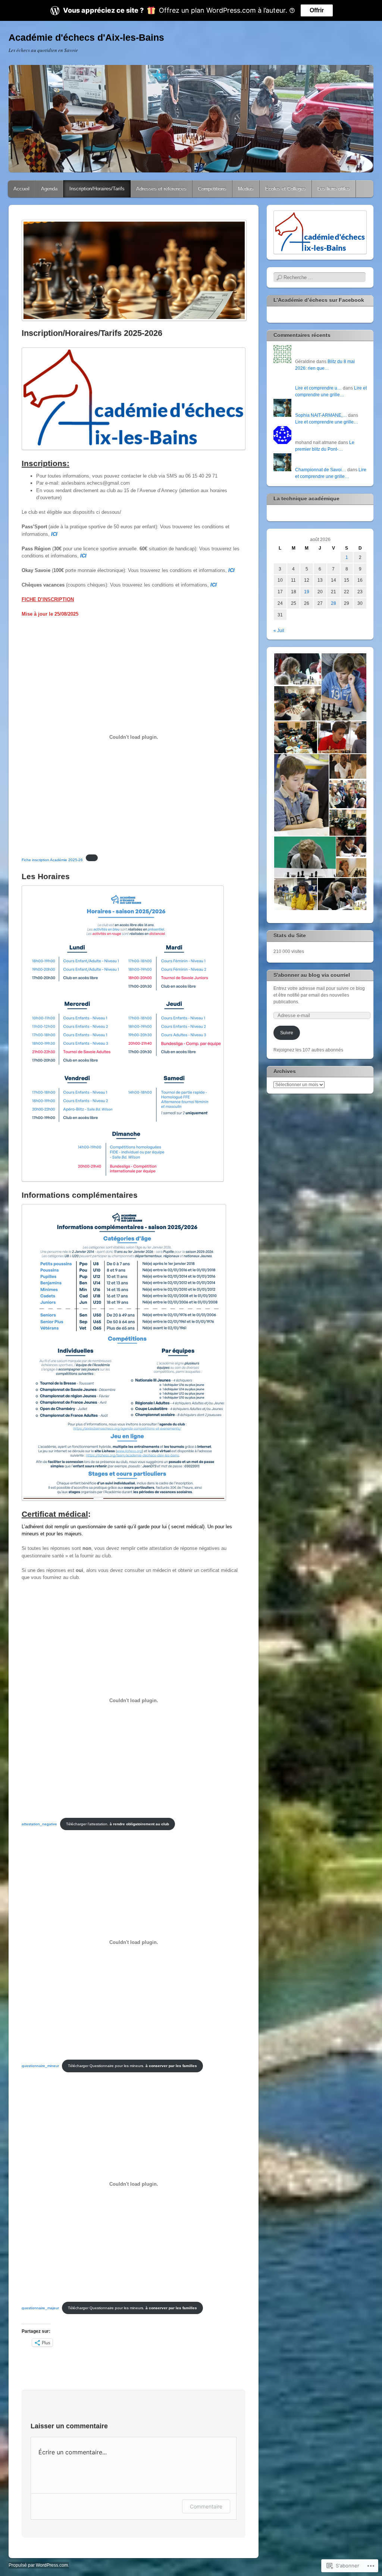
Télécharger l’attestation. (118, 1824)
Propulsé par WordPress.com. (39, 2565)
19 (307, 592)
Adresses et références (161, 189)
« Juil (279, 631)
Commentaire (206, 2506)
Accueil (21, 189)
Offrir (317, 10)
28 (334, 603)
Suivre (287, 1033)
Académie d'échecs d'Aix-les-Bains (86, 37)
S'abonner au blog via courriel (312, 975)
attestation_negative (39, 1824)
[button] (297, 669)
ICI (54, 534)
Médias (246, 189)
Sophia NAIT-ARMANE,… (321, 415)
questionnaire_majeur (40, 2308)
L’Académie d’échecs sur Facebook (319, 300)
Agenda (49, 189)
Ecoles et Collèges (286, 189)
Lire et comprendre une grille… (327, 422)
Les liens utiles (334, 189)
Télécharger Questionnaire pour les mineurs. (132, 2066)
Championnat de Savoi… (321, 470)
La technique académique (306, 498)
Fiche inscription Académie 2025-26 (52, 860)
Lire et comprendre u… (318, 388)
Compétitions (212, 189)
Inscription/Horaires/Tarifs (97, 189)
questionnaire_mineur (40, 2066)
